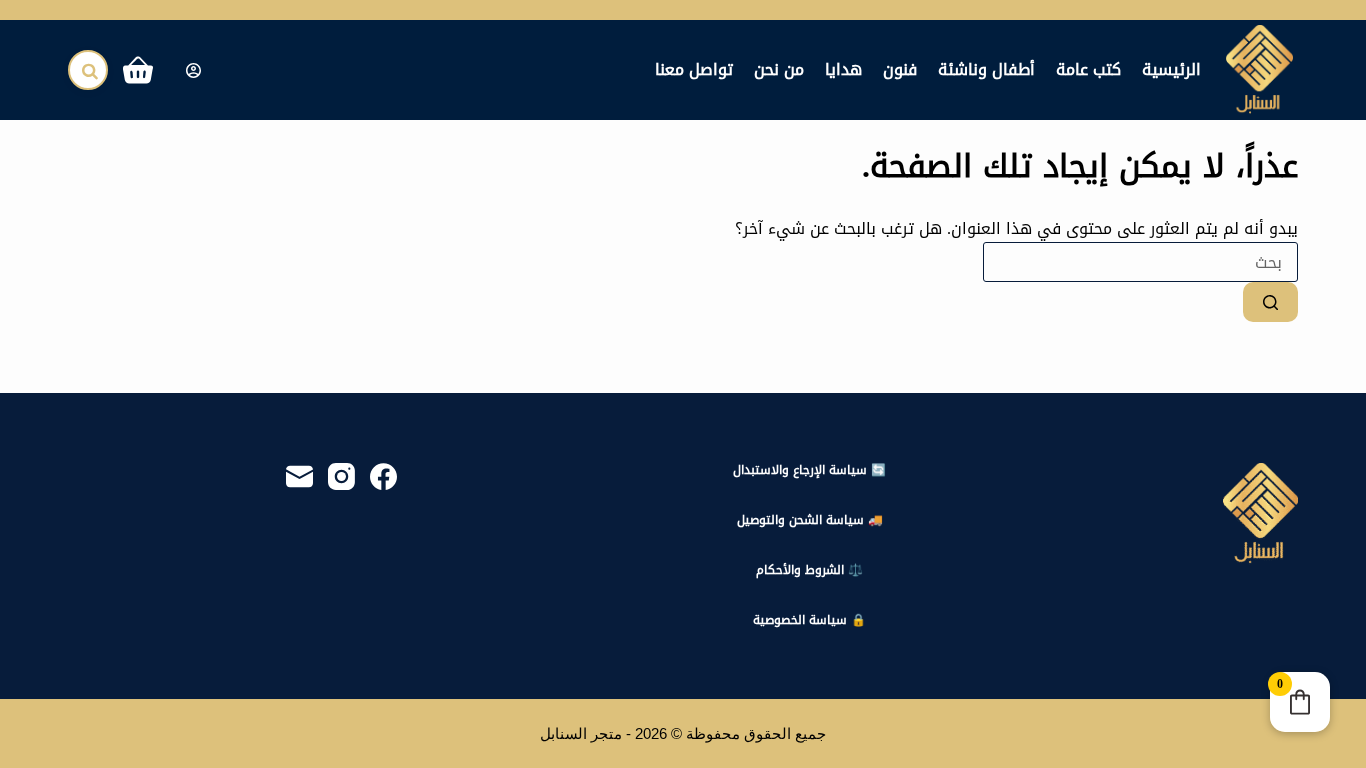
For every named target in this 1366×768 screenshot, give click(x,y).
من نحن (779, 69)
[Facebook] (383, 476)
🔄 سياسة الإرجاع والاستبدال (809, 471)
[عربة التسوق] (142, 70)
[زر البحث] (1270, 302)
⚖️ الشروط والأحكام (809, 571)
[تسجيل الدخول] (193, 70)
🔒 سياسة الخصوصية (809, 621)
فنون (900, 69)
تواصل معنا (694, 69)
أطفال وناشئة (986, 69)
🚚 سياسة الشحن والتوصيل (810, 521)
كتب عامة (1088, 69)
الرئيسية (1171, 69)
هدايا (843, 69)
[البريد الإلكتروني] (299, 476)
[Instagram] (341, 476)
